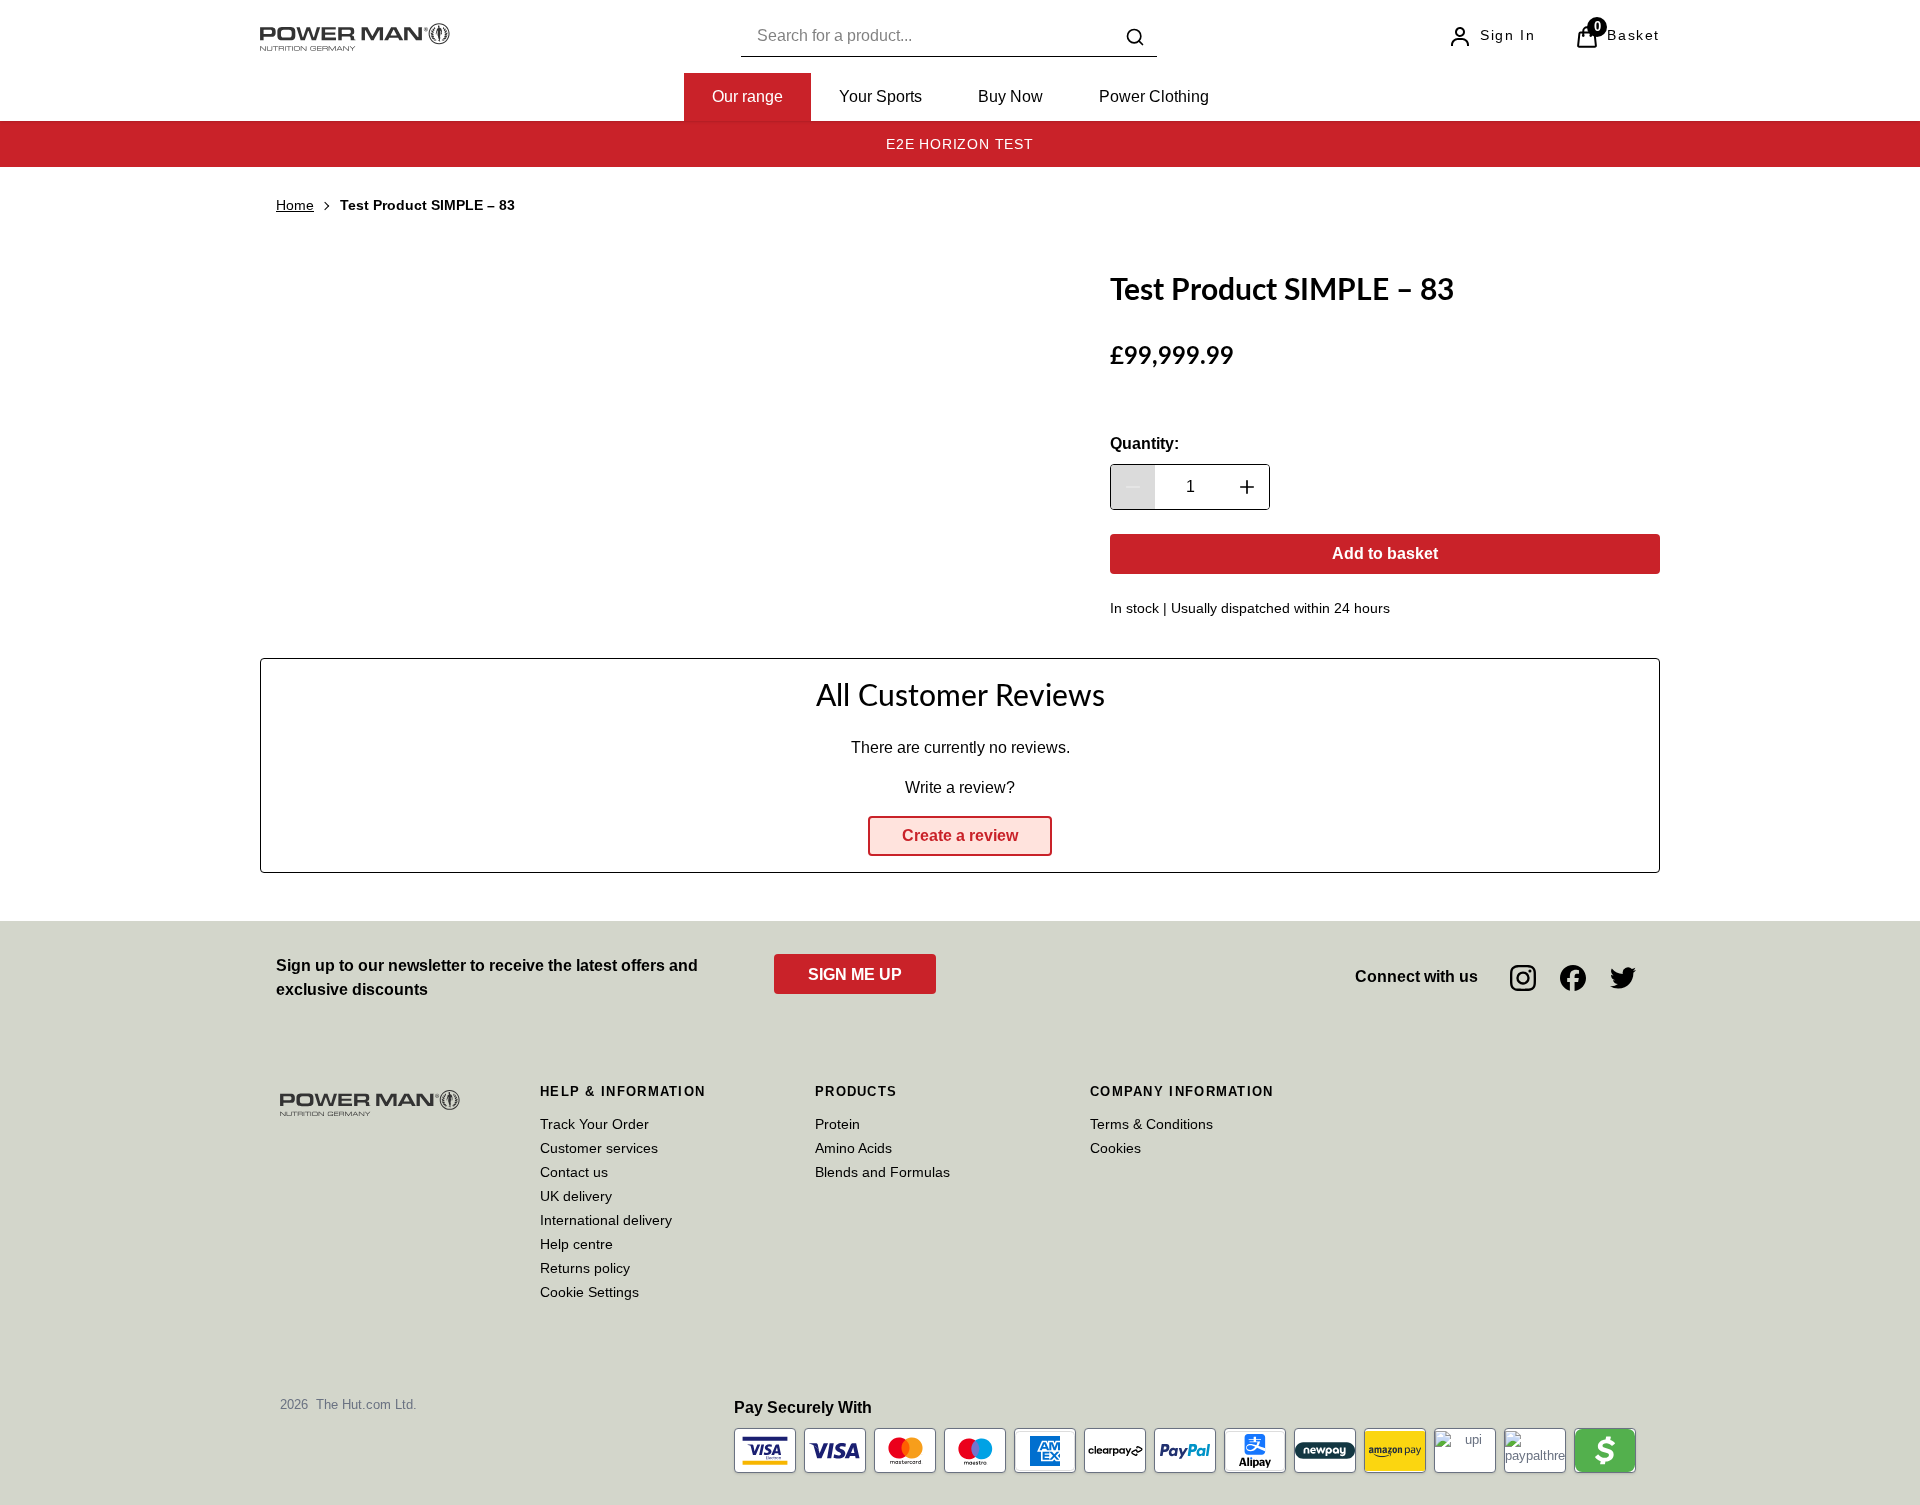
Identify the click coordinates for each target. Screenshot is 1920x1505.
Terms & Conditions (1151, 1124)
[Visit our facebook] (1573, 978)
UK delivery (576, 1196)
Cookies (1115, 1148)
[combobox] (949, 36)
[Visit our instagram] (1523, 978)
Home (295, 205)
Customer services (599, 1148)
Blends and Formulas (882, 1172)
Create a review (960, 835)
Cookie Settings (589, 1292)
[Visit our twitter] (1623, 978)
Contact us (574, 1172)
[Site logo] (355, 37)
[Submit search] (1135, 37)
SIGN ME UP (855, 974)
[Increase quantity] (1247, 487)
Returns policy (585, 1268)
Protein (837, 1124)
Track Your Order (594, 1124)
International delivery (606, 1220)
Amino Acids (853, 1148)
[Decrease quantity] (1133, 487)
